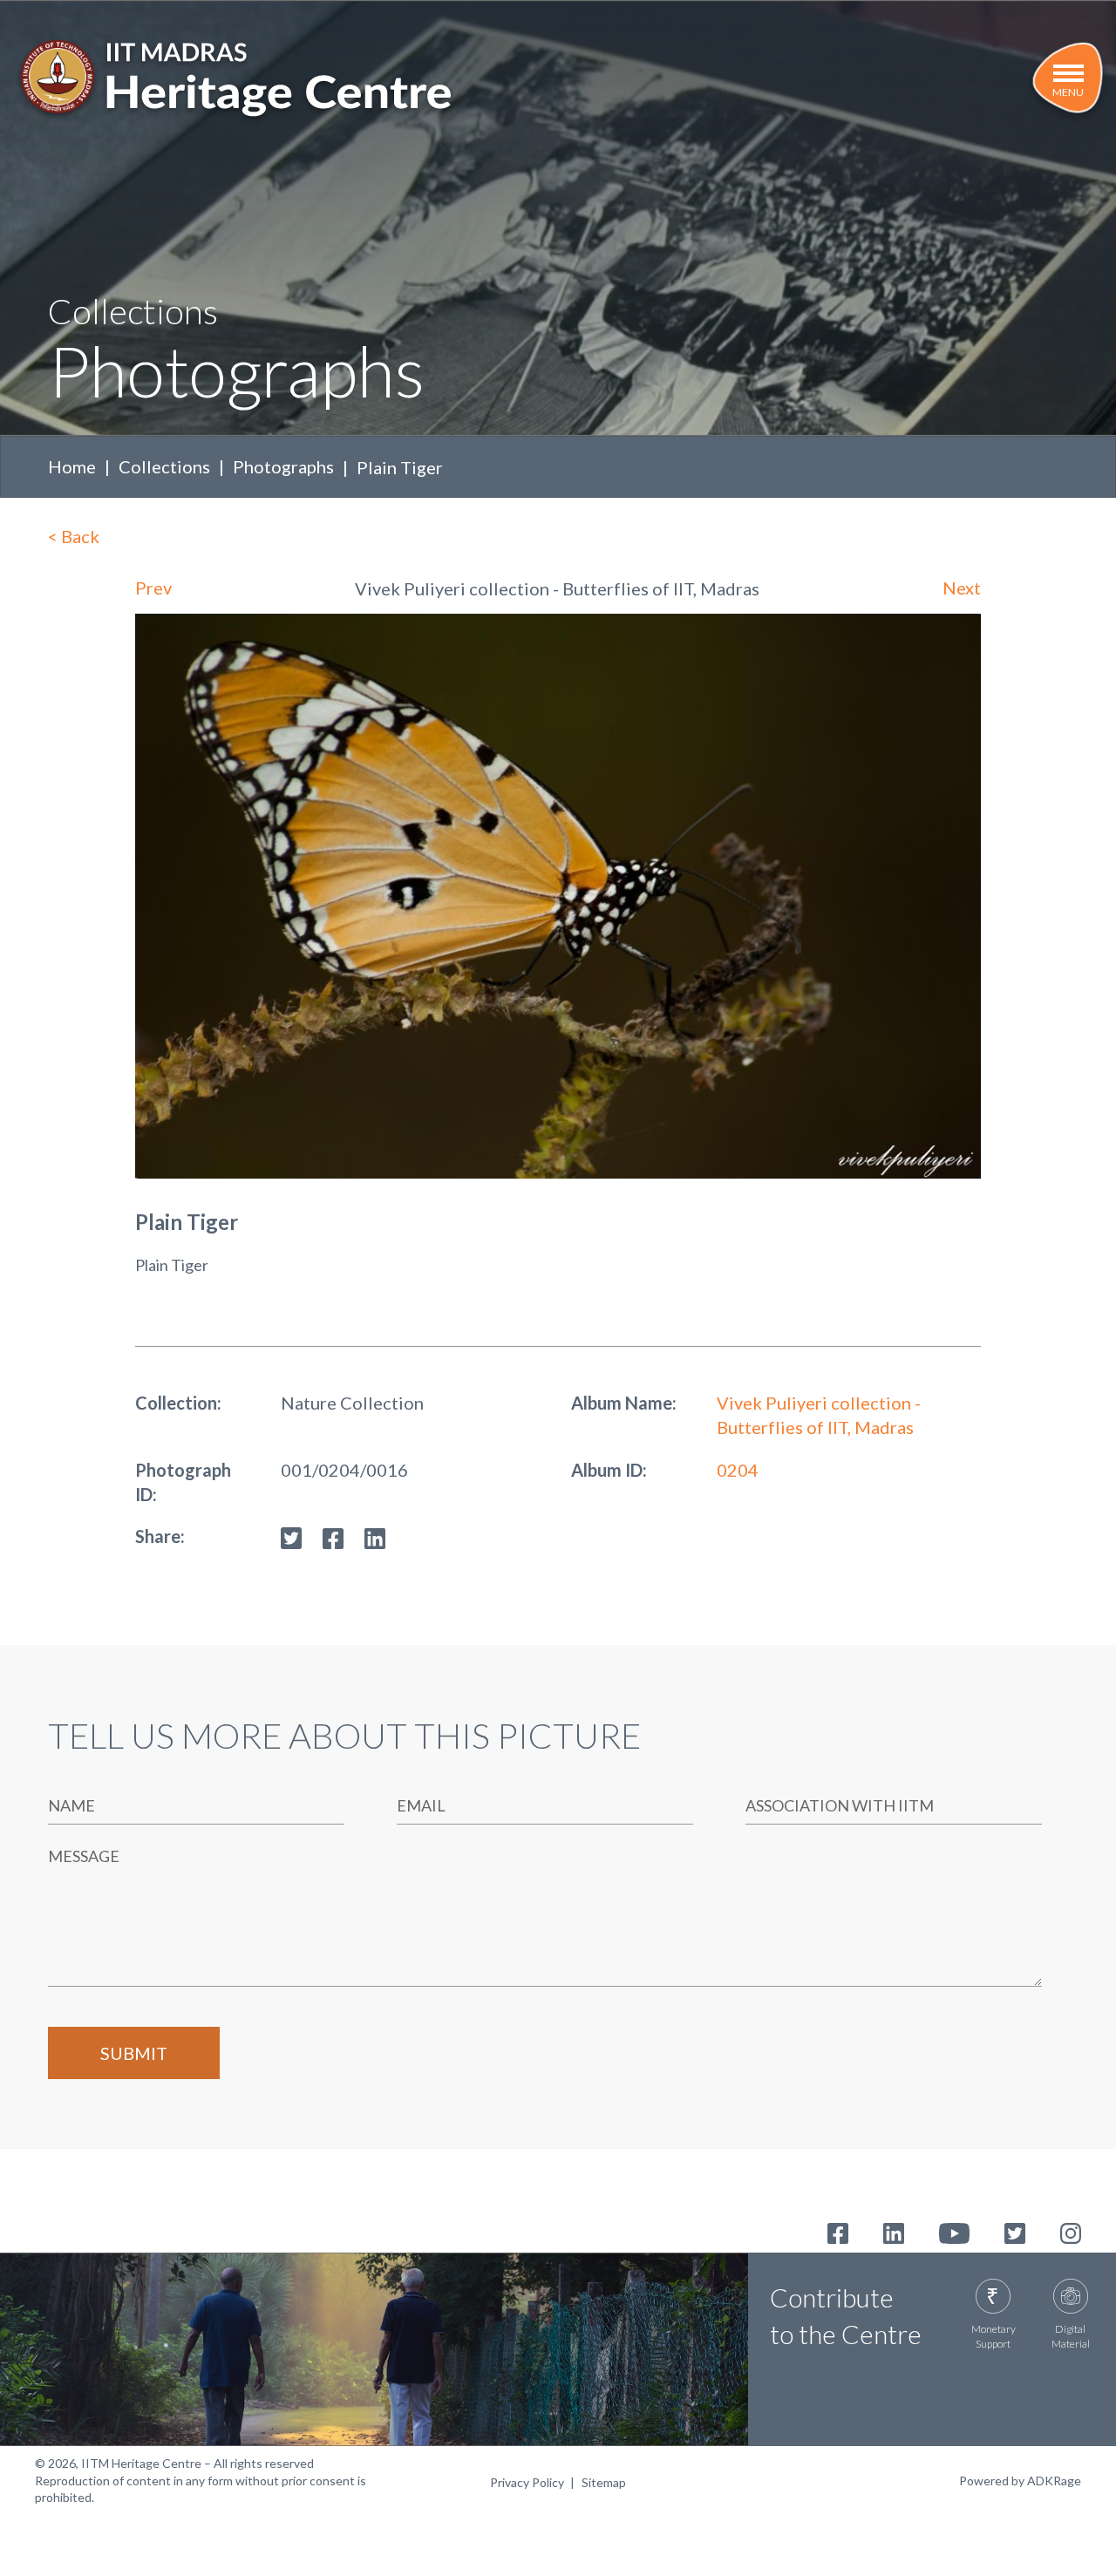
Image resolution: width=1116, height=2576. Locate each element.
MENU (1068, 92)
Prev (153, 588)
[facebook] (333, 1536)
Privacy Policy (527, 2482)
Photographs (283, 466)
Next (962, 588)
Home (72, 466)
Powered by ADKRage (1020, 2481)
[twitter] (291, 1536)
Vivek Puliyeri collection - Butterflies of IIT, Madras (819, 1415)
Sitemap (604, 2482)
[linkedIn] (375, 1536)
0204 (738, 1470)
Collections (164, 466)
